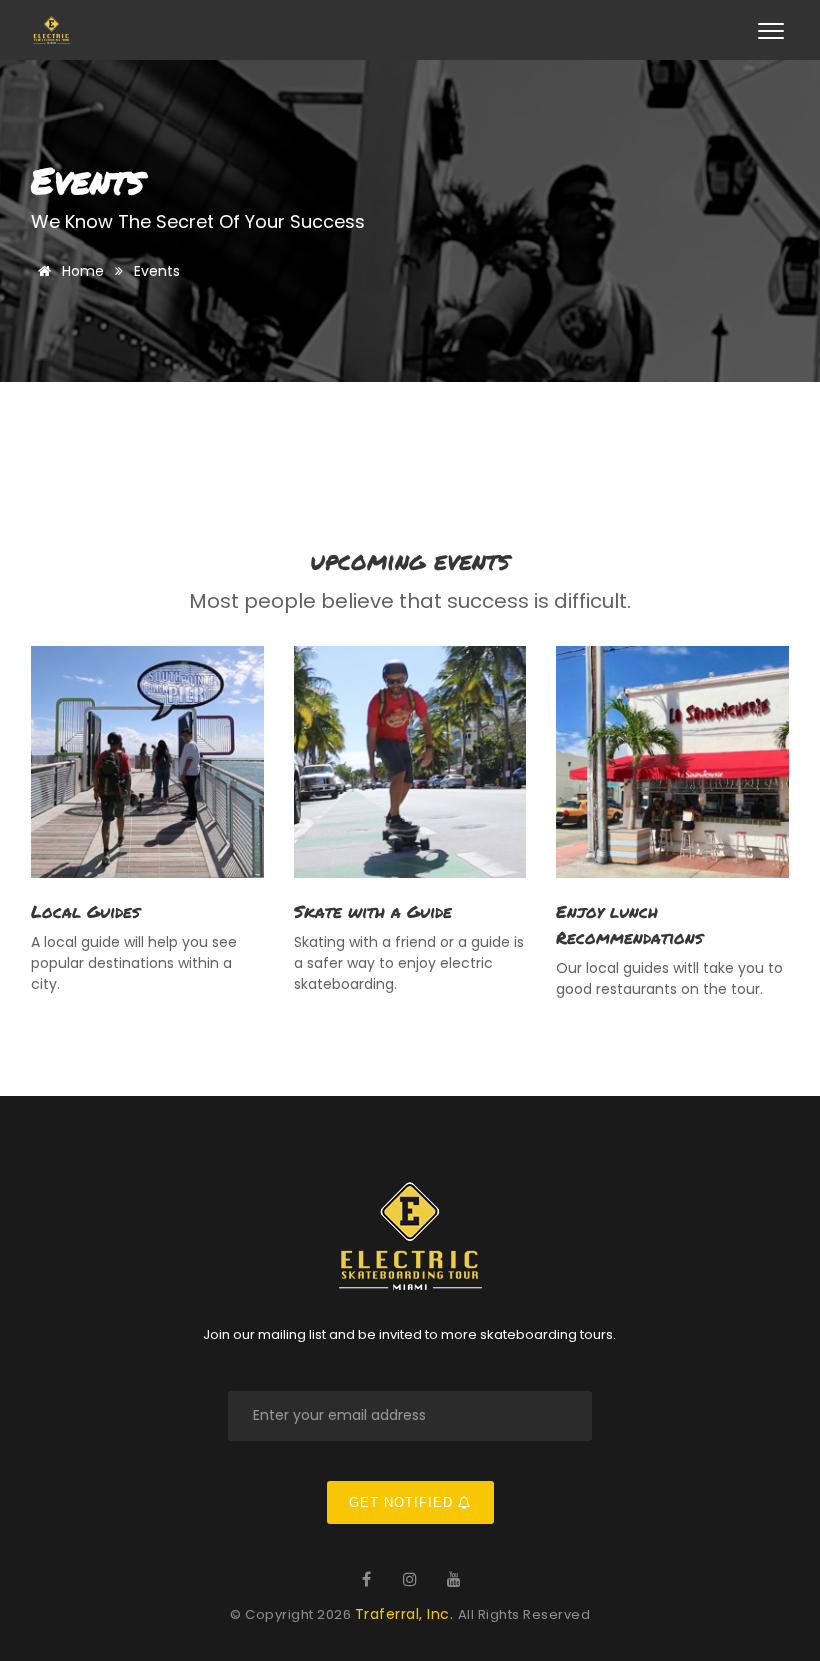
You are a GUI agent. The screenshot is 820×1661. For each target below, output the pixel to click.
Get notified (403, 1502)
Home (81, 271)
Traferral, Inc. (406, 1614)
